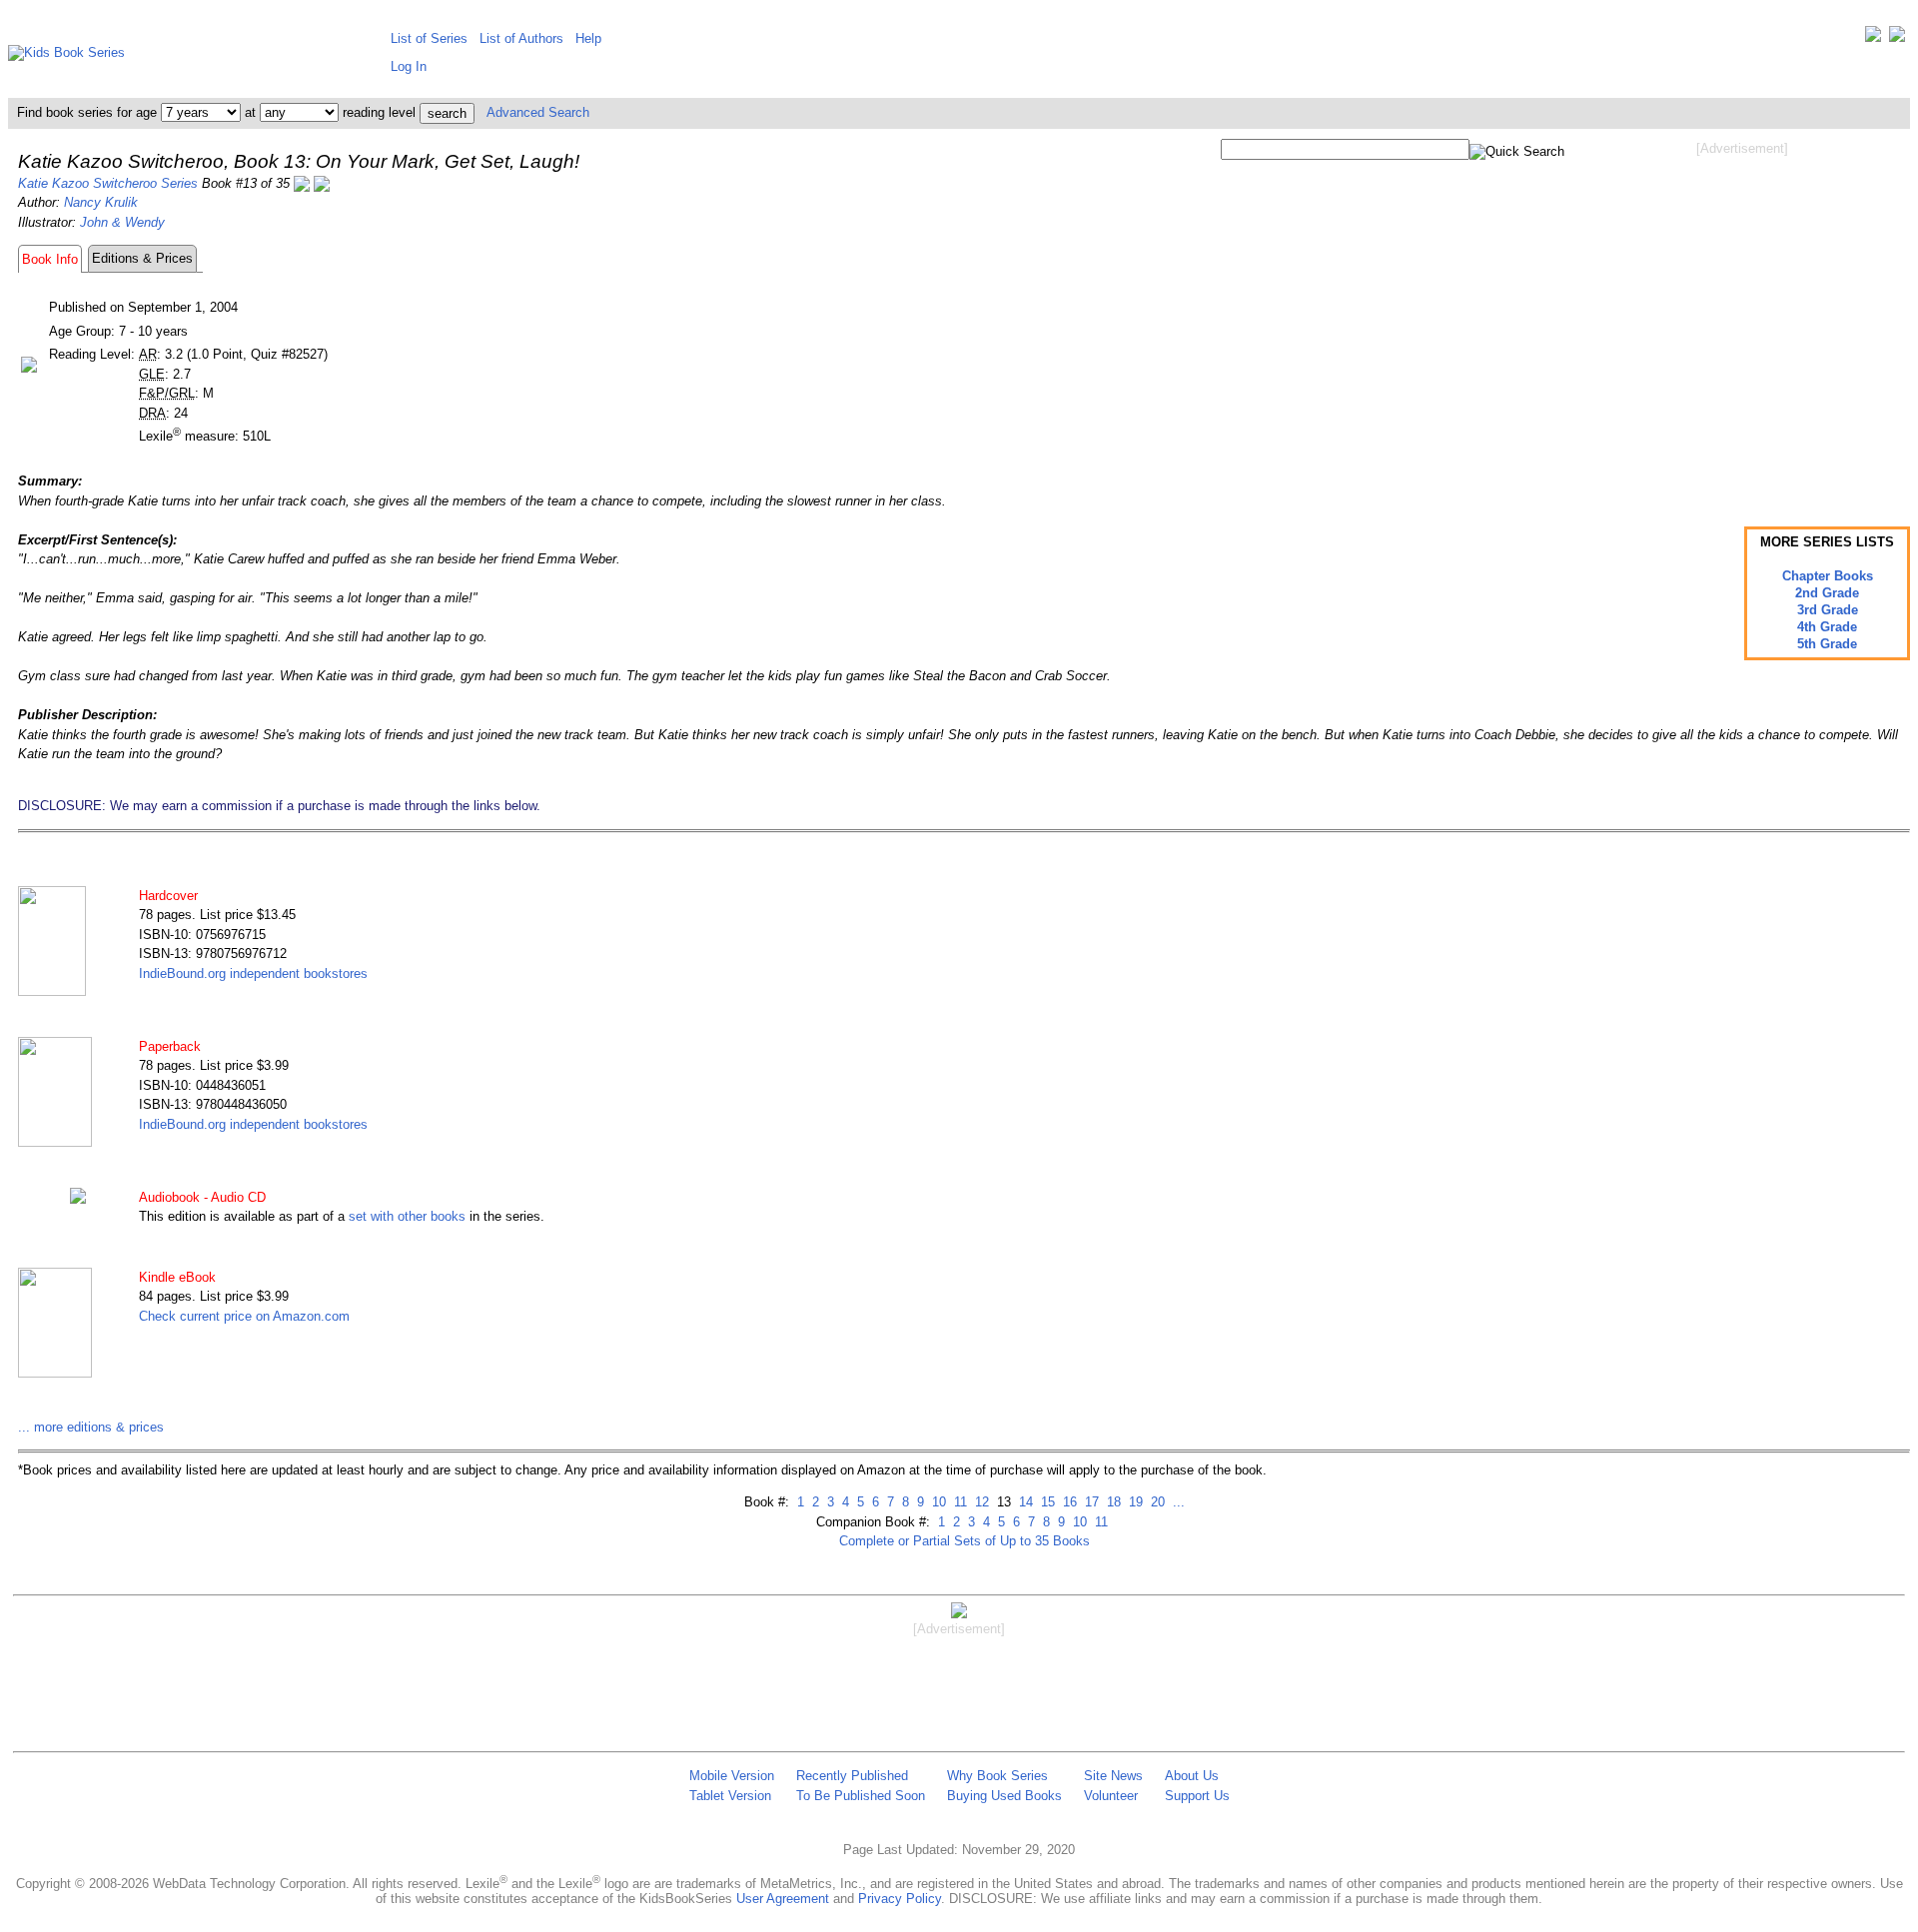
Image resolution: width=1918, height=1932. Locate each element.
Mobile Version (732, 1776)
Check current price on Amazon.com (244, 1316)
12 (980, 1502)
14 (1024, 1502)
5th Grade (1827, 644)
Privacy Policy (900, 1899)
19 (1134, 1502)
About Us (1192, 1776)
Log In (409, 66)
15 (1046, 1502)
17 (1090, 1502)
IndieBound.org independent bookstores (253, 973)
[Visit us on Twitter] (1873, 38)
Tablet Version (730, 1796)
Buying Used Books (1004, 1796)
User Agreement (783, 1899)
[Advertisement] (1742, 318)
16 (1068, 1502)
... (1177, 1502)
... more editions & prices (91, 1427)
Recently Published (852, 1776)
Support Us (1197, 1796)
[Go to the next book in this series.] (322, 183)
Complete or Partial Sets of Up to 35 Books (964, 1541)
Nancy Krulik (101, 202)
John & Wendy (122, 222)
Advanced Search (538, 112)
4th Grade (1827, 627)
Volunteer (1111, 1796)
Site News (1113, 1776)
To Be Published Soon (861, 1796)
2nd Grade (1827, 593)
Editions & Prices (142, 258)
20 (1156, 1502)
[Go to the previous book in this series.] (302, 183)
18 (1112, 1502)
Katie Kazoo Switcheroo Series (108, 183)
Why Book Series (997, 1776)
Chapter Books (1828, 576)
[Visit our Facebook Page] (1897, 38)
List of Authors (521, 38)
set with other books (407, 1216)
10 (937, 1502)
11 (959, 1502)
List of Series (429, 38)
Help (588, 38)
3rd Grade (1828, 610)
